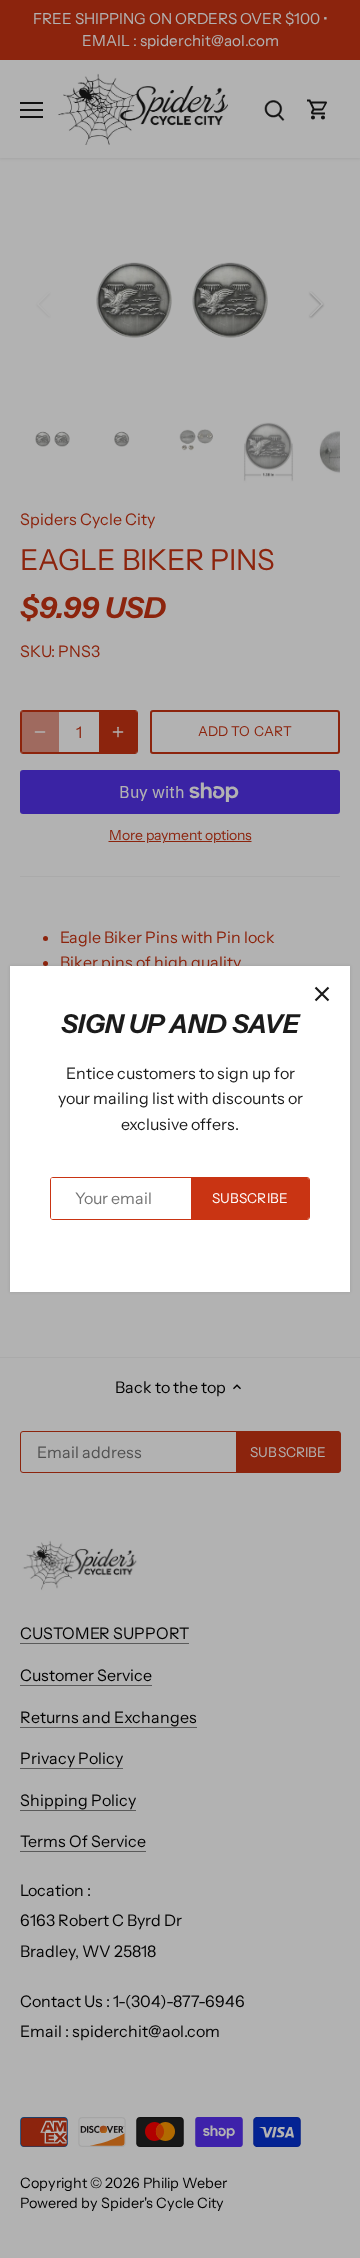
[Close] (322, 994)
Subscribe (250, 1198)
